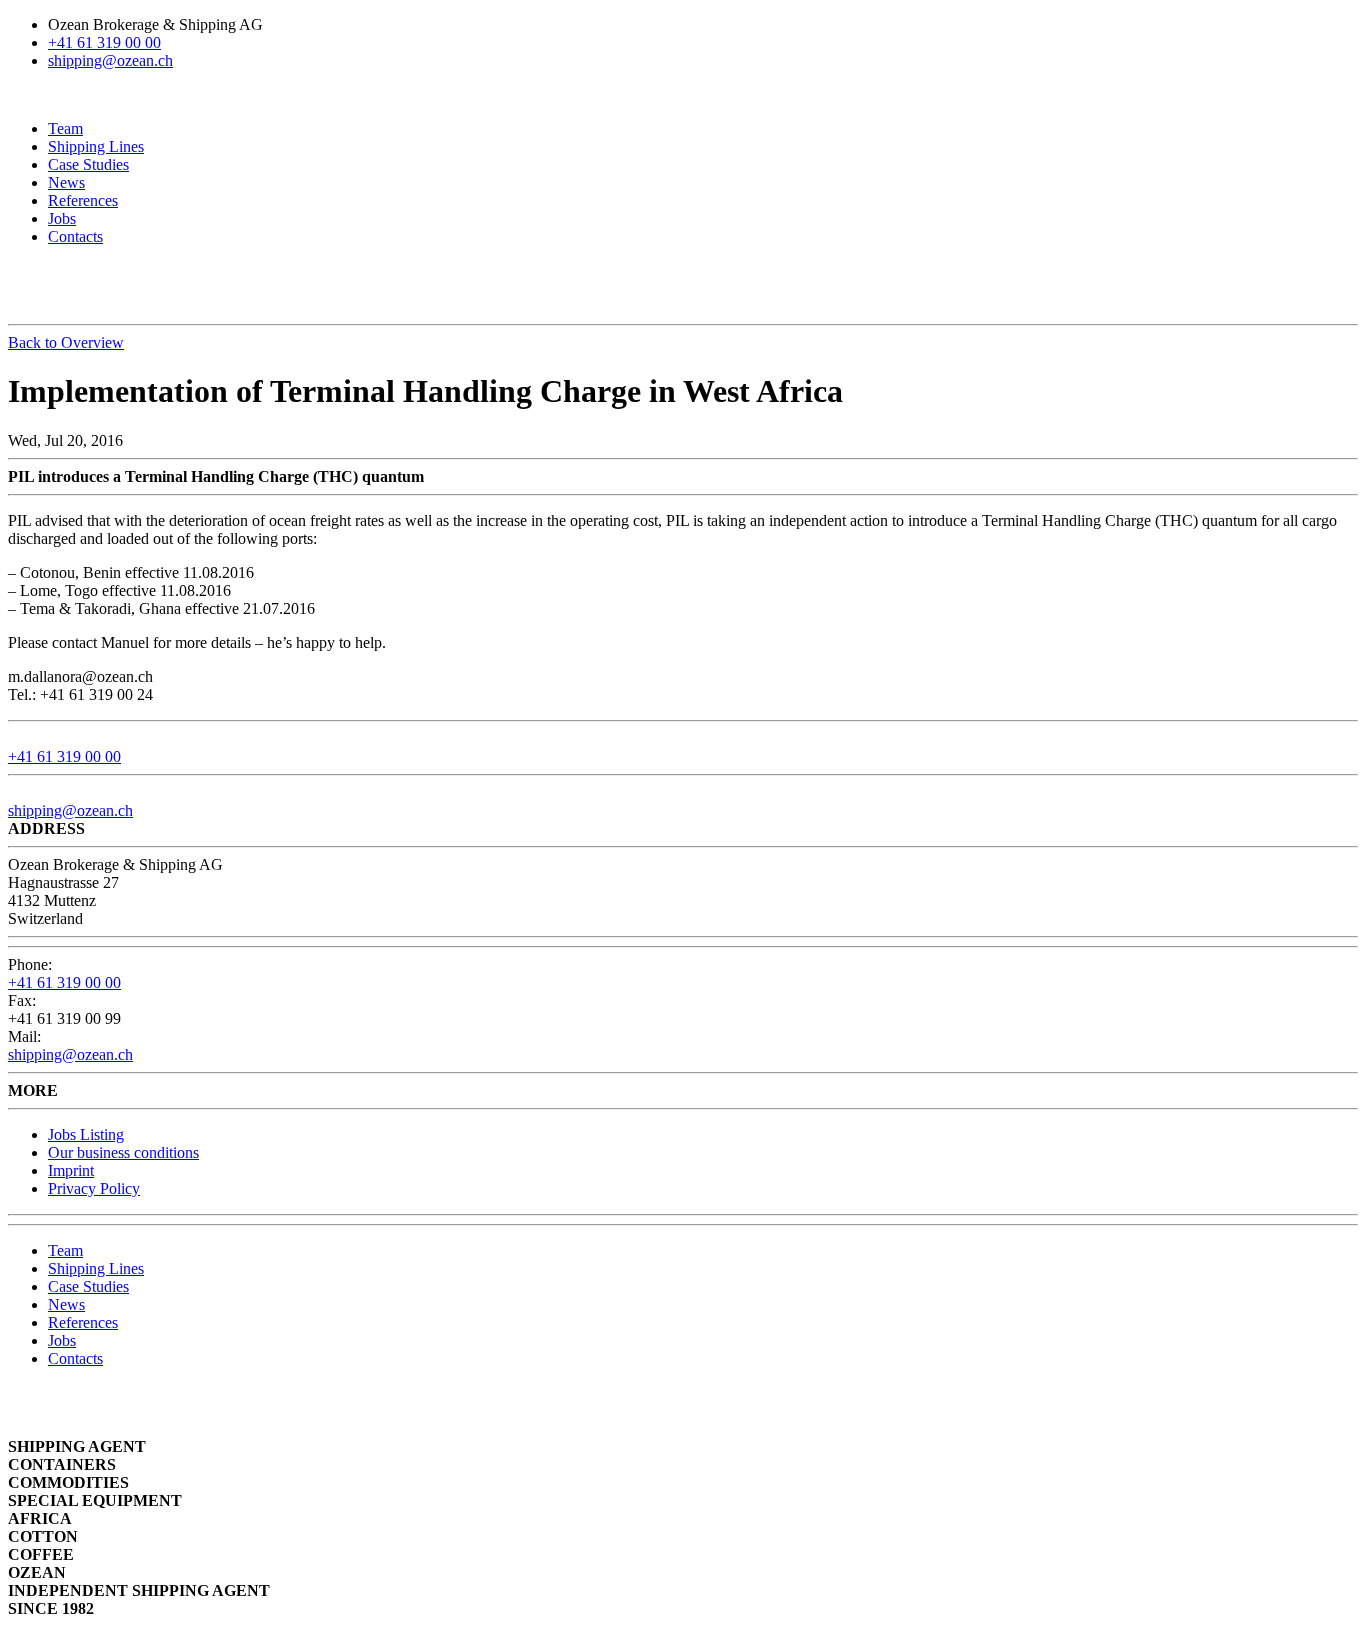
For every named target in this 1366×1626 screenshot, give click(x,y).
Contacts (75, 236)
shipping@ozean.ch (110, 60)
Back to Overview (66, 342)
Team (65, 128)
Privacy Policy (94, 1188)
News (66, 182)
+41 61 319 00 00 (104, 42)
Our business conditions (123, 1152)
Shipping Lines (96, 146)
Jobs (62, 218)
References (83, 200)
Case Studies (88, 164)
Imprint (71, 1170)
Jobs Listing (86, 1134)
